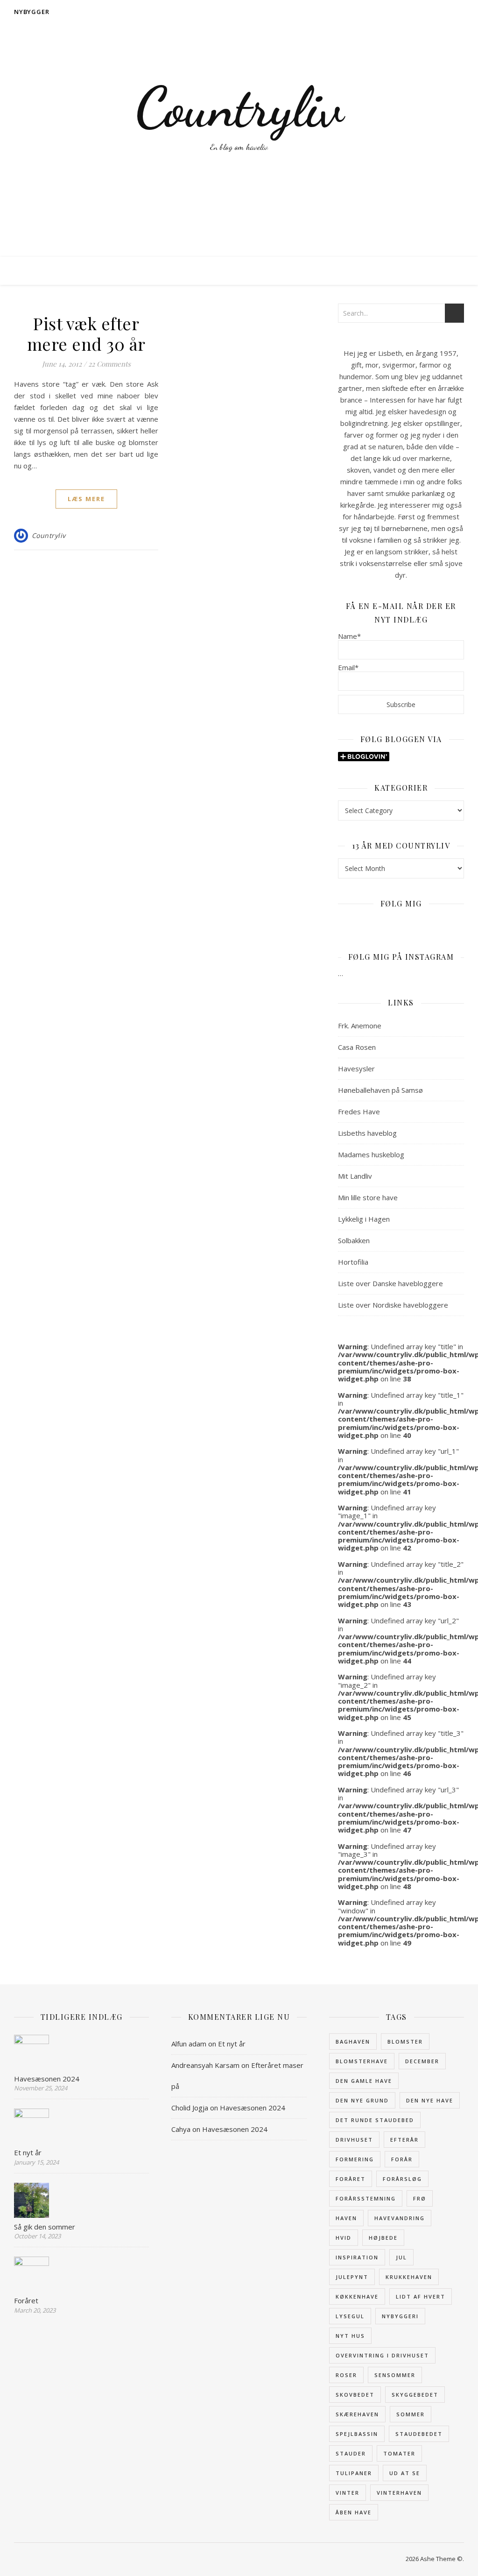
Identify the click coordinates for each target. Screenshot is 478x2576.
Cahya (181, 2129)
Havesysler (356, 1069)
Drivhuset (354, 2140)
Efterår (404, 2140)
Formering (355, 2159)
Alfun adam (189, 2044)
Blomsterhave (362, 2061)
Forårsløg (402, 2179)
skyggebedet (415, 2395)
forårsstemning (366, 2198)
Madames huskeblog (371, 1154)
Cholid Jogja (190, 2108)
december (422, 2061)
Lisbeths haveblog (367, 1133)
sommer (411, 2414)
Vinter (348, 2493)
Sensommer (395, 2375)
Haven (346, 2218)
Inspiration (357, 2257)
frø (420, 2198)
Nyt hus (350, 2336)
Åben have (354, 2512)
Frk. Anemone (360, 1026)
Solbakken (354, 1240)
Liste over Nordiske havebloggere (393, 1305)
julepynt (352, 2277)
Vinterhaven (399, 2493)
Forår (402, 2159)
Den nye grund (362, 2100)
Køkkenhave (357, 2296)
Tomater (399, 2453)
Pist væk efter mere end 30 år (86, 333)
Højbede (383, 2238)
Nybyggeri (400, 2316)
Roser (346, 2375)
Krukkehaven (409, 2277)
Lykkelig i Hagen (364, 1219)
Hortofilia (353, 1262)
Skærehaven (357, 2414)
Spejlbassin (357, 2434)
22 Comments (109, 364)
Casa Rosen (357, 1047)
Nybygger (32, 12)
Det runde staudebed (375, 2120)
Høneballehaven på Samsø (380, 1090)
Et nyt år (232, 2044)
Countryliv (239, 107)
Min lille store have (368, 1197)
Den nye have (430, 2100)
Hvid (344, 2238)
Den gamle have (364, 2081)
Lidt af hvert (421, 2296)
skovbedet (355, 2395)
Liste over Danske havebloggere (390, 1283)
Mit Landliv (355, 1176)
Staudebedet (419, 2434)
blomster (405, 2042)
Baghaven (353, 2042)
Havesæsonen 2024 (253, 2108)
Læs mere (86, 499)
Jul (401, 2257)
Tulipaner (354, 2473)
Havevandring (400, 2218)
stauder (351, 2453)
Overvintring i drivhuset (382, 2355)
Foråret (351, 2179)
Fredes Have (359, 1111)
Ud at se (405, 2473)
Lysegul (350, 2316)
